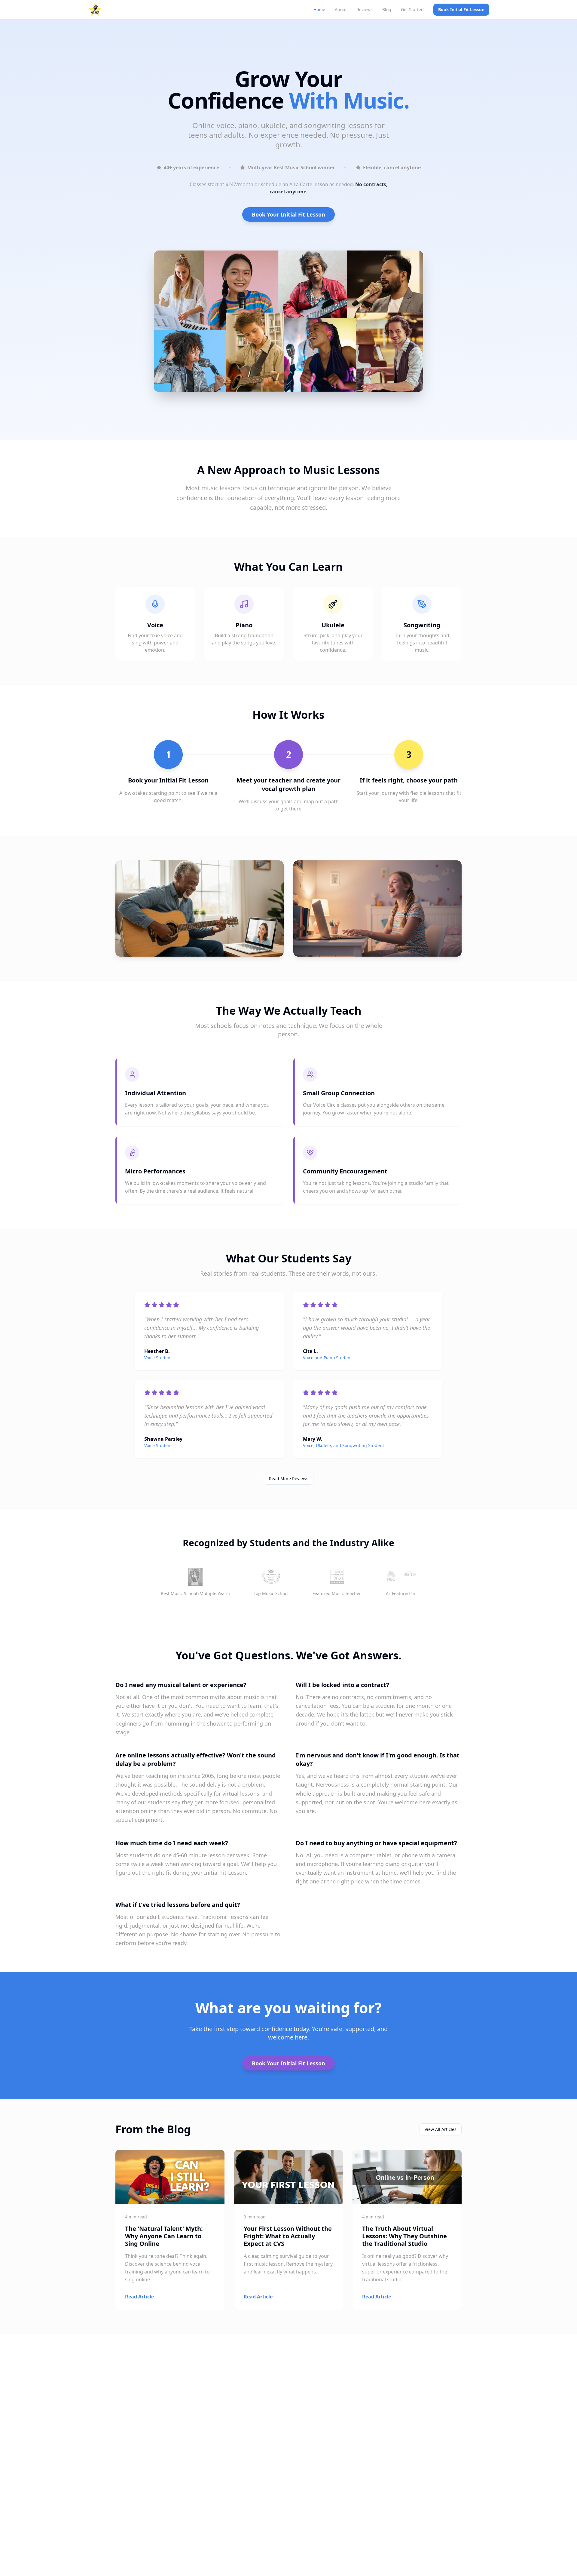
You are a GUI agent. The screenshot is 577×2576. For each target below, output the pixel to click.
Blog (387, 9)
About (341, 9)
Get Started (412, 9)
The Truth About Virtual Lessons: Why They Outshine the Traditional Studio (405, 2236)
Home (319, 9)
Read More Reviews (289, 1479)
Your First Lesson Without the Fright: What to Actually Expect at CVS (288, 2236)
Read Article (139, 2297)
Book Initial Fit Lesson (461, 9)
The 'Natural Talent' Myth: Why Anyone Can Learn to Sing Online (164, 2236)
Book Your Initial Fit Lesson (288, 214)
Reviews (365, 9)
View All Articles (441, 2129)
